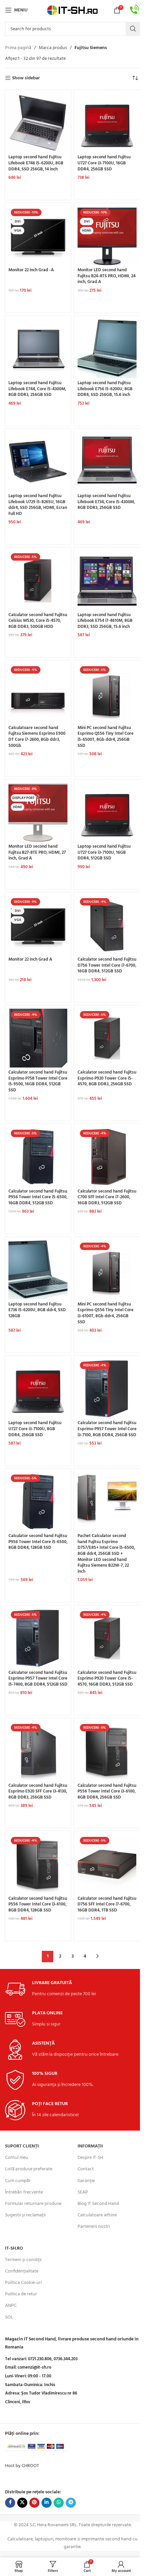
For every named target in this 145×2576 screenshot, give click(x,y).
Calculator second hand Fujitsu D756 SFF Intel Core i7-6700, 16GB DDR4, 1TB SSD (107, 1905)
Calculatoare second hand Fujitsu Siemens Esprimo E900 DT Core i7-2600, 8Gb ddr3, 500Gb (37, 737)
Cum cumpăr (18, 2181)
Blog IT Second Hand (98, 2204)
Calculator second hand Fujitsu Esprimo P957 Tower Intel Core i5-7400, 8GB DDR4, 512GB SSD (38, 1679)
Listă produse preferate (29, 2169)
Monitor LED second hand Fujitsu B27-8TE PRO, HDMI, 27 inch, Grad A (37, 853)
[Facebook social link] (10, 2503)
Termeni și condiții (23, 2260)
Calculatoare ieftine (97, 2215)
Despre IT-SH (90, 2158)
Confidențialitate (22, 2271)
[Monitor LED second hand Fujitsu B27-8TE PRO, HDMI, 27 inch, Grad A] (38, 812)
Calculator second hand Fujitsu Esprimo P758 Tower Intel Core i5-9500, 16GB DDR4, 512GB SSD (38, 1081)
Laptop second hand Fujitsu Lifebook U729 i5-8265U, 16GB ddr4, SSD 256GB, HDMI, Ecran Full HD (38, 505)
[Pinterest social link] (34, 2503)
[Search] (133, 29)
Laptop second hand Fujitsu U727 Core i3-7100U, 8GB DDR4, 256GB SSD (35, 1429)
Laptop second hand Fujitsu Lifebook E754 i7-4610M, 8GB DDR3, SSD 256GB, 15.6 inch (105, 621)
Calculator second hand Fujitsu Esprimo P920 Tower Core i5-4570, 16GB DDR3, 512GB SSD (107, 1679)
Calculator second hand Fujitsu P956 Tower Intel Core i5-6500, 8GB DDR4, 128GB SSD (38, 1542)
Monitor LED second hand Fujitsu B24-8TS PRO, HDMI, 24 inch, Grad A (107, 276)
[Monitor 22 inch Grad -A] (38, 236)
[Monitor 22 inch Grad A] (38, 925)
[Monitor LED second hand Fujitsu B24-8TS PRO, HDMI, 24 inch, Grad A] (107, 236)
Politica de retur (21, 2294)
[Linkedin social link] (47, 2503)
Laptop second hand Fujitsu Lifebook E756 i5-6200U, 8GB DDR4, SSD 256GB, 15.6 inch (105, 389)
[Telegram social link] (71, 2503)
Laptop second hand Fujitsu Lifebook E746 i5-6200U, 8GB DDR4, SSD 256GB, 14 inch (36, 163)
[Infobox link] (135, 10)
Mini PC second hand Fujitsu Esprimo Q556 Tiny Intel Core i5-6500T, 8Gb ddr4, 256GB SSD (106, 737)
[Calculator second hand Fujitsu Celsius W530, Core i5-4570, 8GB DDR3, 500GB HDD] (38, 580)
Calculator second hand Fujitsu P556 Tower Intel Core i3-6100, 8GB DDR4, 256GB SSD (107, 1792)
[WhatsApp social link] (59, 2503)
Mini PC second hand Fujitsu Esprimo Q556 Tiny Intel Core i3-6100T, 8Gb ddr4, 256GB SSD (106, 1313)
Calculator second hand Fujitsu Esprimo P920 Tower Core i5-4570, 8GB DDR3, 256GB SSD (107, 1078)
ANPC (11, 2306)
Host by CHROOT (22, 2466)
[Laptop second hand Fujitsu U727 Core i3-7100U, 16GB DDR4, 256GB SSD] (107, 123)
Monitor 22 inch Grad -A (31, 270)
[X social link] (22, 2503)
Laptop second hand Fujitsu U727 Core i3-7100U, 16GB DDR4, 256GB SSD (104, 163)
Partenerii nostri (94, 2227)
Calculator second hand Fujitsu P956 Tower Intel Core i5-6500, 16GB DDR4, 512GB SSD (38, 1197)
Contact (86, 2169)
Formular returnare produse (33, 2204)
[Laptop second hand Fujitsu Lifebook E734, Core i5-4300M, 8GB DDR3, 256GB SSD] (107, 462)
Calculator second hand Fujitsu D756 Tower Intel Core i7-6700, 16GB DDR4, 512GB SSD (107, 965)
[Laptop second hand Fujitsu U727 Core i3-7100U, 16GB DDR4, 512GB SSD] (107, 812)
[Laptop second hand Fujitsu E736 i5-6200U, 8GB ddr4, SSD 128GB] (38, 1270)
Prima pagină (18, 48)
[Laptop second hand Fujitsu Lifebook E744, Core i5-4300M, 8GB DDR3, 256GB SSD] (38, 349)
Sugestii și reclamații (25, 2215)
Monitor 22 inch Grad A (30, 960)
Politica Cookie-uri (23, 2283)
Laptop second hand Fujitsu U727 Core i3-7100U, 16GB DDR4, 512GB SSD (104, 853)
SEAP (83, 2192)
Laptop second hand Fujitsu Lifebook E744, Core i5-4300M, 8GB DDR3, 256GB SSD (37, 389)
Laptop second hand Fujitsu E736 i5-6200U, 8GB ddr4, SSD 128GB (37, 1310)
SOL (9, 2317)
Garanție (86, 2181)
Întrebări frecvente (24, 2192)
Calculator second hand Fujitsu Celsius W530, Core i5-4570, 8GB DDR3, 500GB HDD (38, 621)
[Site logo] (72, 10)
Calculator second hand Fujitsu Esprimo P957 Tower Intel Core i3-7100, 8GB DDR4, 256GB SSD (107, 1429)
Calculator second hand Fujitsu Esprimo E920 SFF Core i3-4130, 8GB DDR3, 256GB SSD (38, 1792)
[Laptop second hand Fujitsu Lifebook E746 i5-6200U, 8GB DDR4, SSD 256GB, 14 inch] (38, 123)
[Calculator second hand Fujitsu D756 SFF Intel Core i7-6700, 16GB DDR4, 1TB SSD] (107, 1864)
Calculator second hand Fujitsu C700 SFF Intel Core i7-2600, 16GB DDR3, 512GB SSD (107, 1197)
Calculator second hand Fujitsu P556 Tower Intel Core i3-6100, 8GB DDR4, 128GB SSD (38, 1905)
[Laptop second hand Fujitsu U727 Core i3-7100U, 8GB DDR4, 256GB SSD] (38, 1389)
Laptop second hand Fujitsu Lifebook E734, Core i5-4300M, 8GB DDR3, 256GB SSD (106, 502)
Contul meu (17, 2158)
